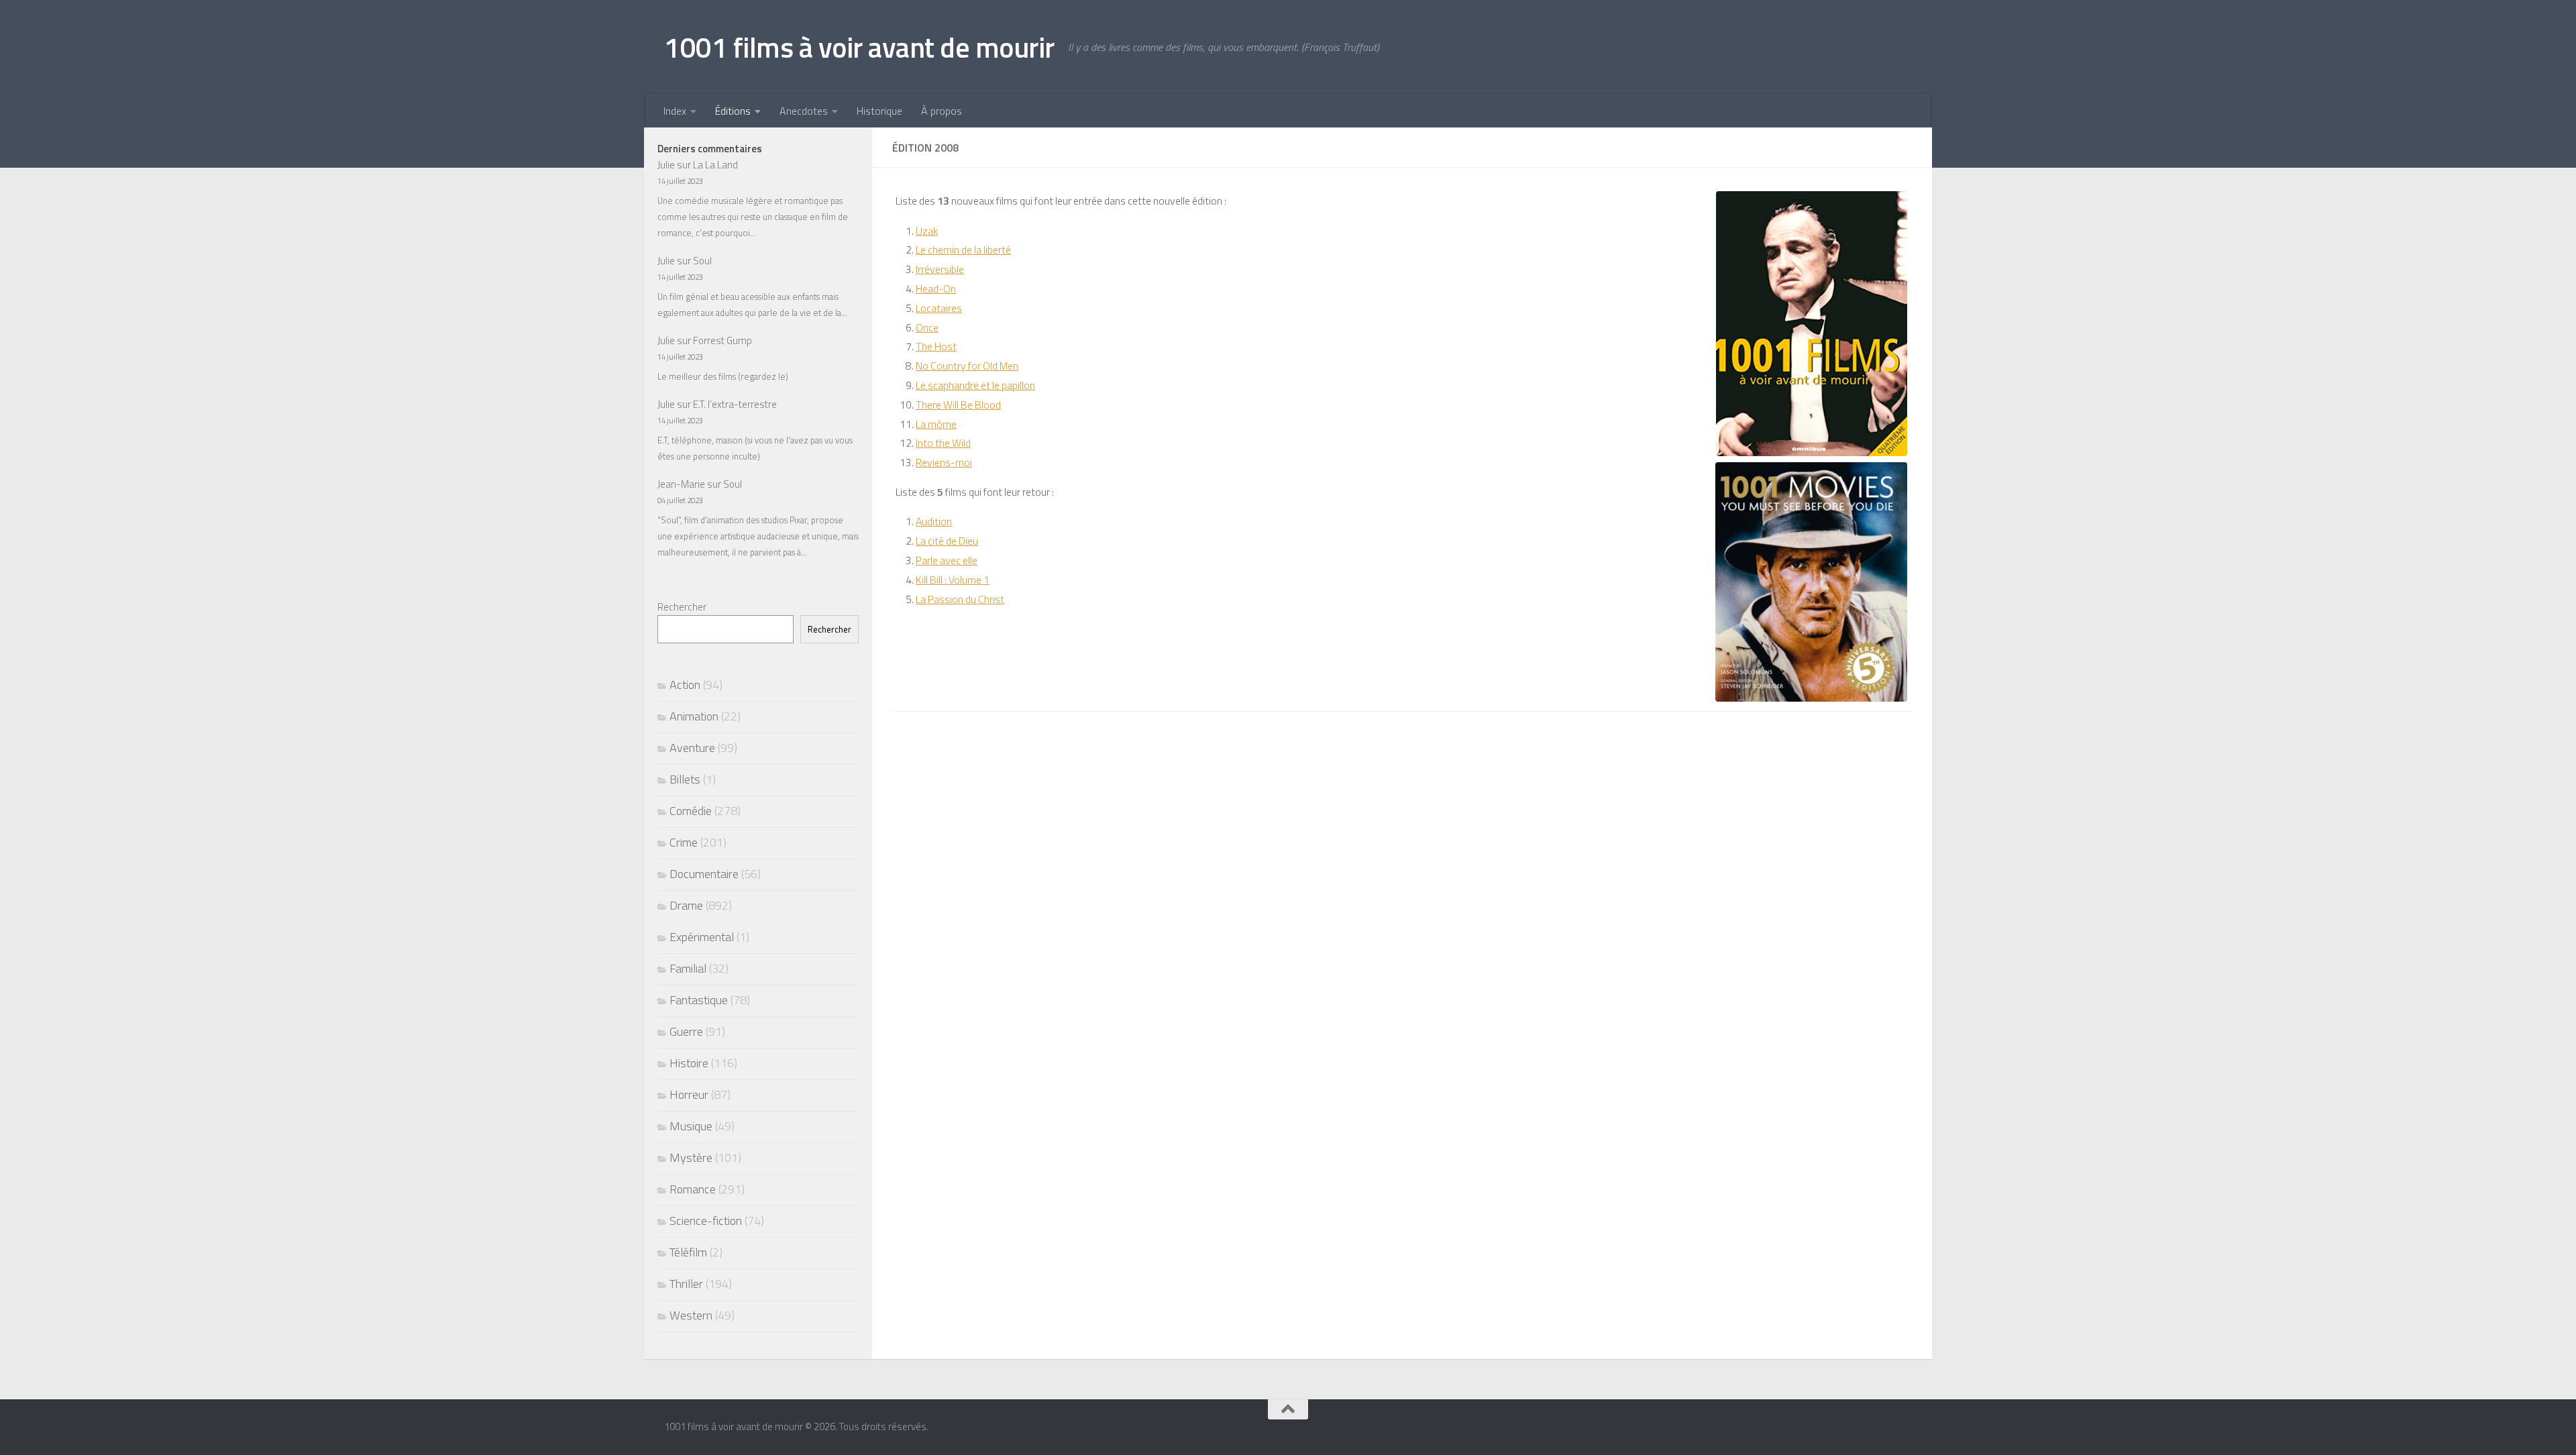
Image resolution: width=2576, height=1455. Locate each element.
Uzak (927, 231)
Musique (691, 1126)
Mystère (691, 1157)
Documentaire (704, 874)
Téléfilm (688, 1252)
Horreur (689, 1094)
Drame (686, 905)
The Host (936, 346)
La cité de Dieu (947, 541)
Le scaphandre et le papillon (975, 385)
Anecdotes (804, 111)
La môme (936, 424)
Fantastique (699, 1000)
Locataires (939, 308)
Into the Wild (943, 443)
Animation (694, 716)
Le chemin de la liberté (963, 250)
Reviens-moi (944, 462)
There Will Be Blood (958, 405)
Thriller (686, 1284)
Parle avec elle (947, 560)
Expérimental (702, 937)
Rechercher (682, 607)
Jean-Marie (681, 484)
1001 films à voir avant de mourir (859, 47)
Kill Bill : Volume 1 (953, 580)
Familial (688, 968)
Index (675, 111)
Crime (684, 842)
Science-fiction (706, 1221)
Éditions (733, 111)
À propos (942, 111)
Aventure (692, 748)
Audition (934, 521)
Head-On (936, 288)
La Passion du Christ (960, 599)
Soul (702, 261)
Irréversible (940, 269)
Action (685, 685)
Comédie (691, 811)
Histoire (689, 1063)
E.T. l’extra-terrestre (735, 404)
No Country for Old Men (967, 366)
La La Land (715, 165)
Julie (666, 165)
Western (691, 1315)
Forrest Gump (722, 340)
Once (927, 327)
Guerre (686, 1031)
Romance (693, 1189)
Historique (879, 111)
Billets (685, 779)
